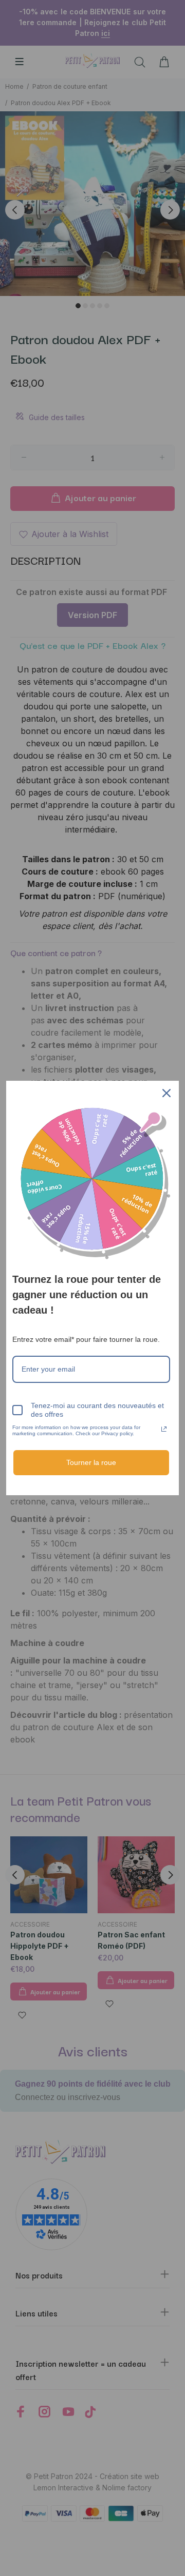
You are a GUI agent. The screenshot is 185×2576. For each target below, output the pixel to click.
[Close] (166, 1093)
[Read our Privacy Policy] (164, 1429)
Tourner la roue (91, 1462)
